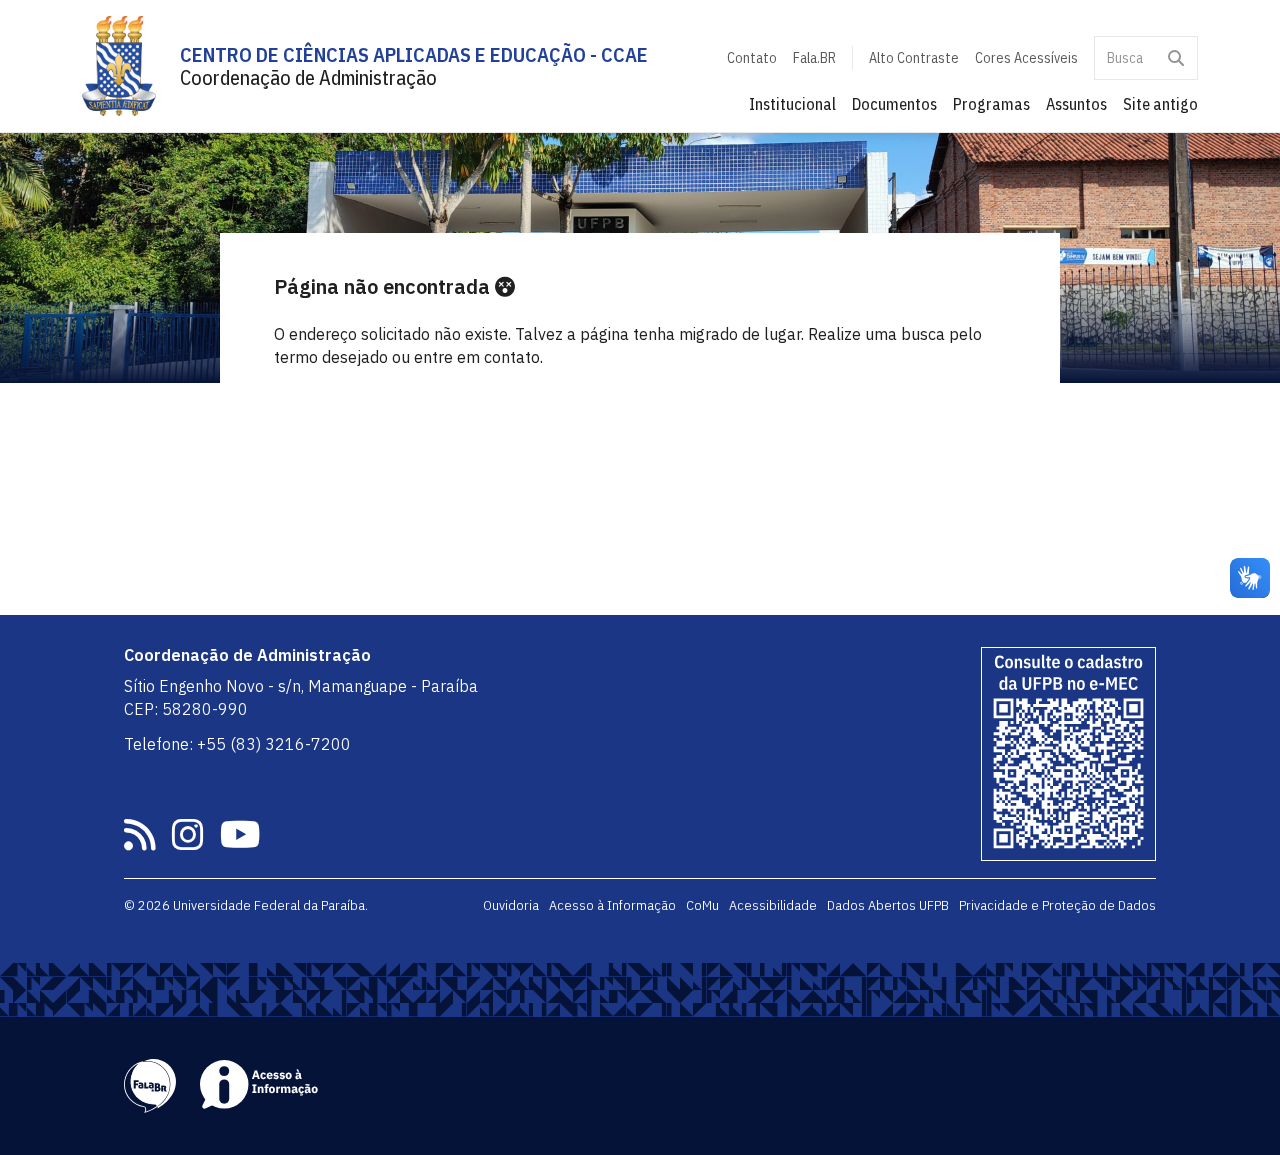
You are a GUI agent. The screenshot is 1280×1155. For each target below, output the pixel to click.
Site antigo (1160, 104)
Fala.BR (814, 58)
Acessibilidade (773, 905)
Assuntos (1076, 104)
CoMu (702, 905)
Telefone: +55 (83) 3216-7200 (237, 744)
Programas (991, 104)
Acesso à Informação (612, 905)
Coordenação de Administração (308, 77)
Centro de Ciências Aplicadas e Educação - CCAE (414, 54)
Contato (752, 58)
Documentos (894, 104)
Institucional (792, 104)
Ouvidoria (511, 905)
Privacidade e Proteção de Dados (1057, 905)
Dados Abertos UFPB (888, 905)
